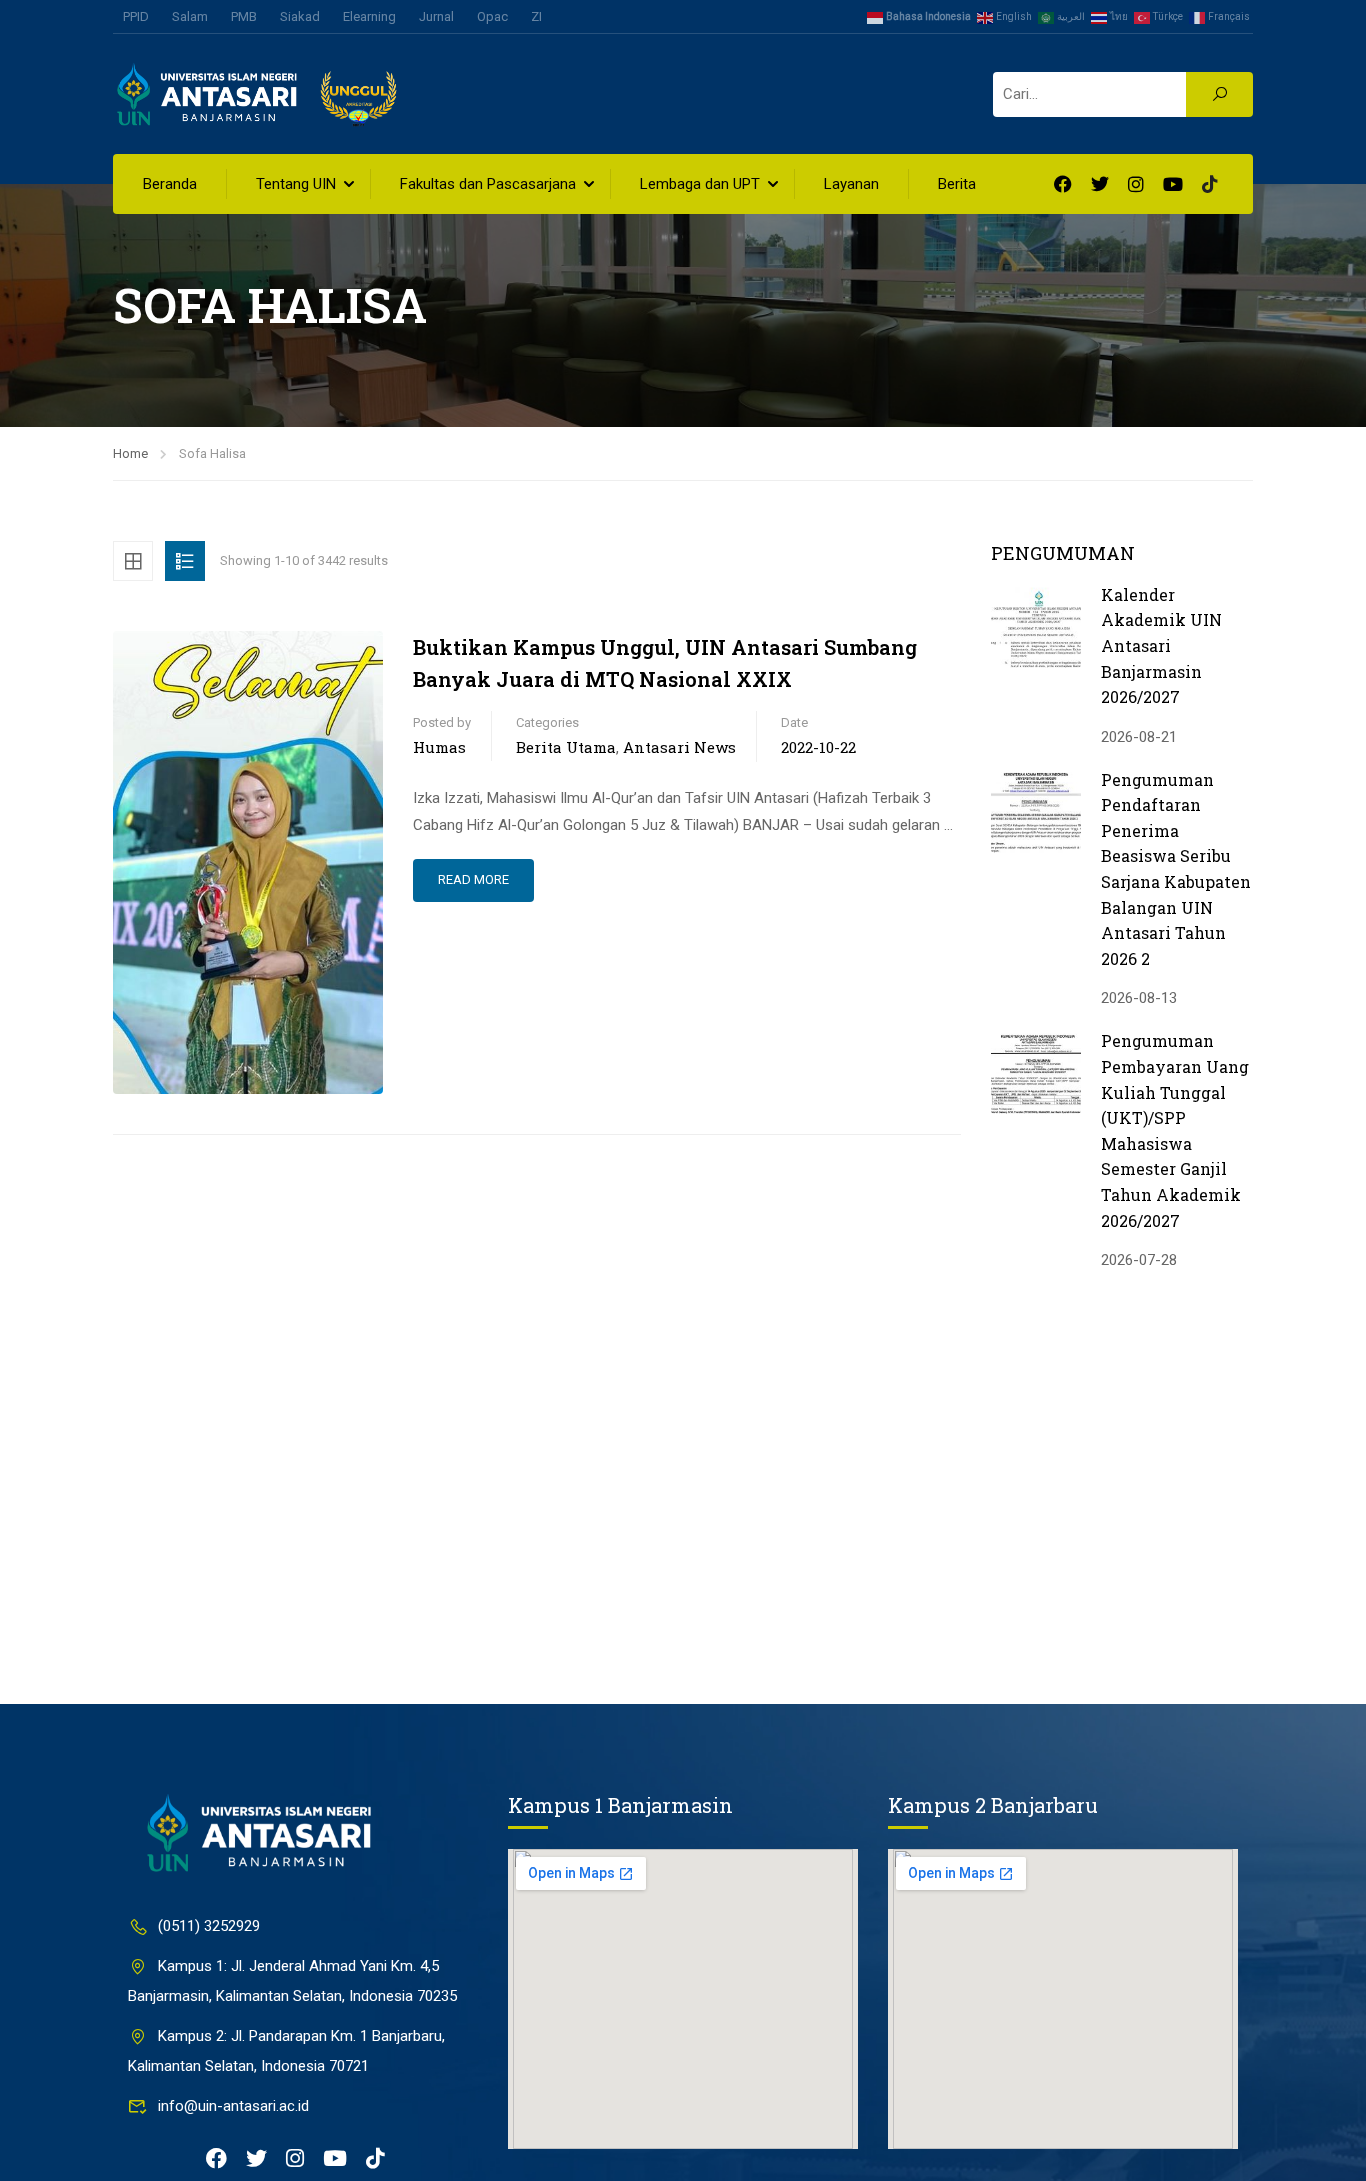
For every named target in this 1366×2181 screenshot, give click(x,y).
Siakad (300, 16)
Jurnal (436, 16)
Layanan (851, 184)
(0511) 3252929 (209, 1926)
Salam (190, 16)
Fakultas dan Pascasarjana (488, 184)
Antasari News (679, 747)
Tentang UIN (296, 184)
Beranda (170, 184)
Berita (957, 184)
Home (130, 453)
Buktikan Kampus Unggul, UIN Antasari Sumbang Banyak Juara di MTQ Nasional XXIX (665, 663)
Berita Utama (566, 747)
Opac (492, 16)
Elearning (369, 16)
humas (439, 747)
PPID (136, 16)
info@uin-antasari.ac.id (233, 2106)
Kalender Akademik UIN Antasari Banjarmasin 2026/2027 (1161, 645)
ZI (536, 16)
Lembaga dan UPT (700, 184)
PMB (244, 16)
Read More (473, 879)
